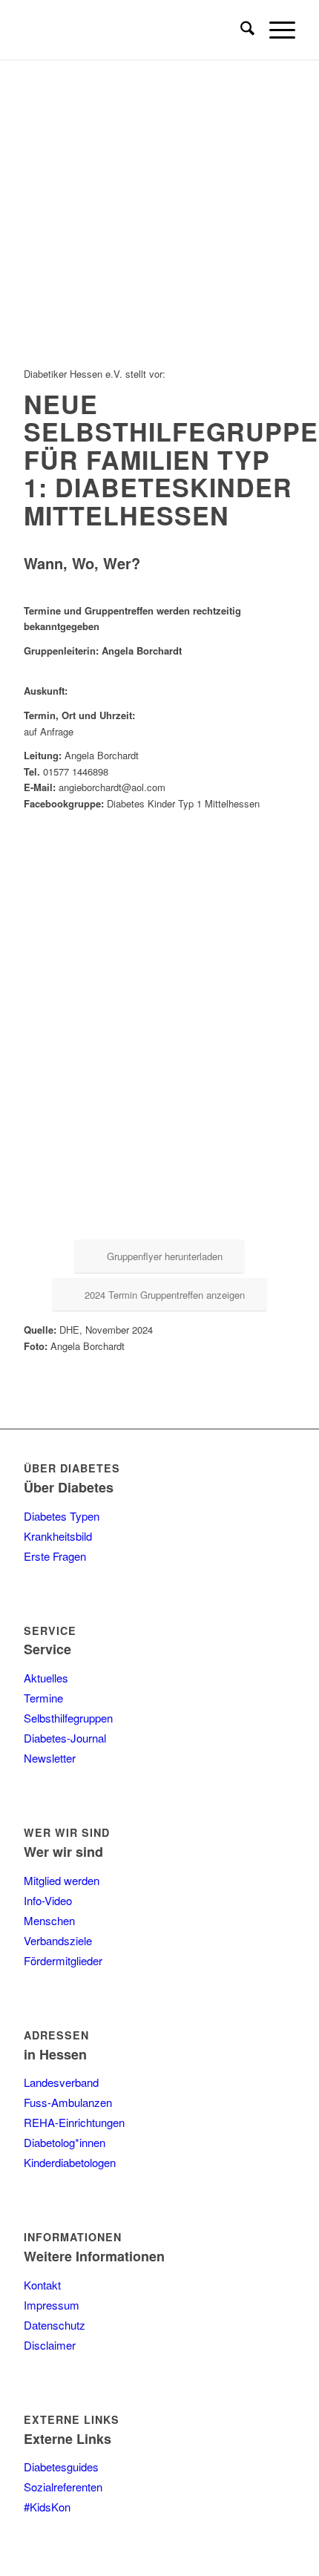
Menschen (49, 1920)
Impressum (52, 2305)
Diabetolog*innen (65, 2142)
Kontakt (42, 2285)
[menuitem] (240, 30)
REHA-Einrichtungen (74, 2122)
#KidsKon (47, 2507)
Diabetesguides (61, 2467)
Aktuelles (46, 1678)
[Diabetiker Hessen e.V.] (132, 30)
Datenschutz (55, 2325)
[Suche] (240, 30)
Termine (43, 1698)
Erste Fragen (55, 1556)
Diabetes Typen (62, 1516)
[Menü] (275, 30)
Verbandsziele (58, 1940)
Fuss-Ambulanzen (68, 2102)
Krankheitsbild (58, 1536)
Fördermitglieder (63, 1960)
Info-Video (48, 1900)
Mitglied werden (62, 1880)
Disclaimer (50, 2345)
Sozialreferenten (63, 2487)
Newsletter (50, 1758)
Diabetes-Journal (65, 1738)
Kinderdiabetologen (70, 2162)
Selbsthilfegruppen (68, 1718)
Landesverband (61, 2082)
